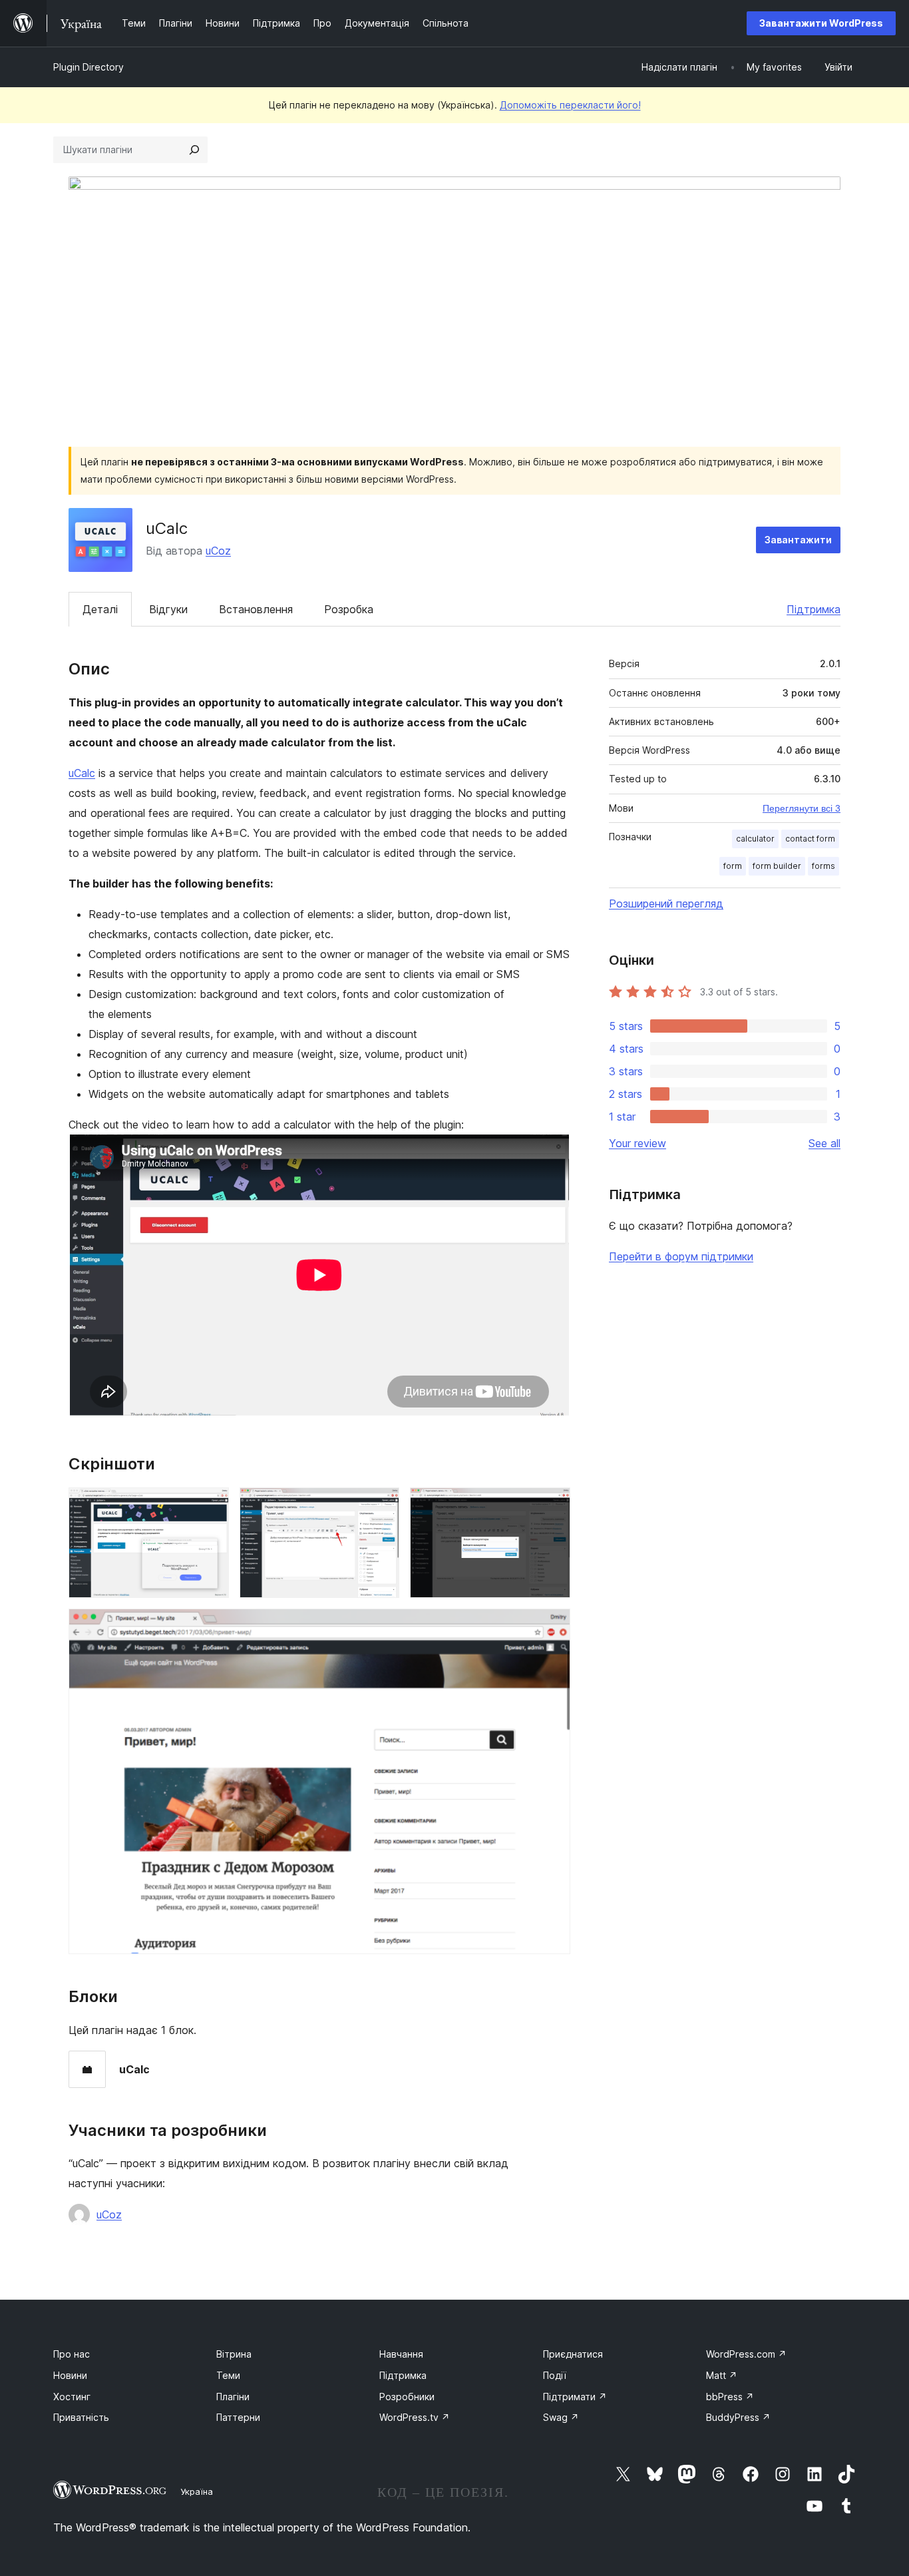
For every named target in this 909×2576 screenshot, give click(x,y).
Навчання (401, 2354)
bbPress (730, 2397)
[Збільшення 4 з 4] (552, 1627)
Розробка (349, 609)
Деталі (100, 609)
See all (824, 1143)
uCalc (82, 773)
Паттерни (238, 2417)
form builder (777, 866)
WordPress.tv (415, 2417)
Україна (197, 2491)
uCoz (218, 551)
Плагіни (233, 2397)
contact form (810, 839)
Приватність (81, 2417)
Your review (637, 1143)
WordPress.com (746, 2354)
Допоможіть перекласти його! (570, 105)
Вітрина (234, 2354)
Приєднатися (573, 2354)
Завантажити (798, 540)
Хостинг (72, 2397)
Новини (70, 2375)
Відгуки (168, 609)
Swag (561, 2417)
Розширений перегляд (666, 903)
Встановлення (256, 609)
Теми (228, 2375)
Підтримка (814, 609)
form (733, 866)
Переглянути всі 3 (802, 808)
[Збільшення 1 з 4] (211, 1505)
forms (823, 866)
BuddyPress (738, 2417)
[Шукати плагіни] (194, 150)
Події (555, 2375)
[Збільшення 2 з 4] (381, 1505)
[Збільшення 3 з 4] (552, 1505)
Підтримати (575, 2397)
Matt (722, 2375)
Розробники (407, 2397)
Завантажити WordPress (821, 23)
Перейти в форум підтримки (681, 1256)
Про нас (72, 2354)
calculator (755, 839)
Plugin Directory (89, 67)
